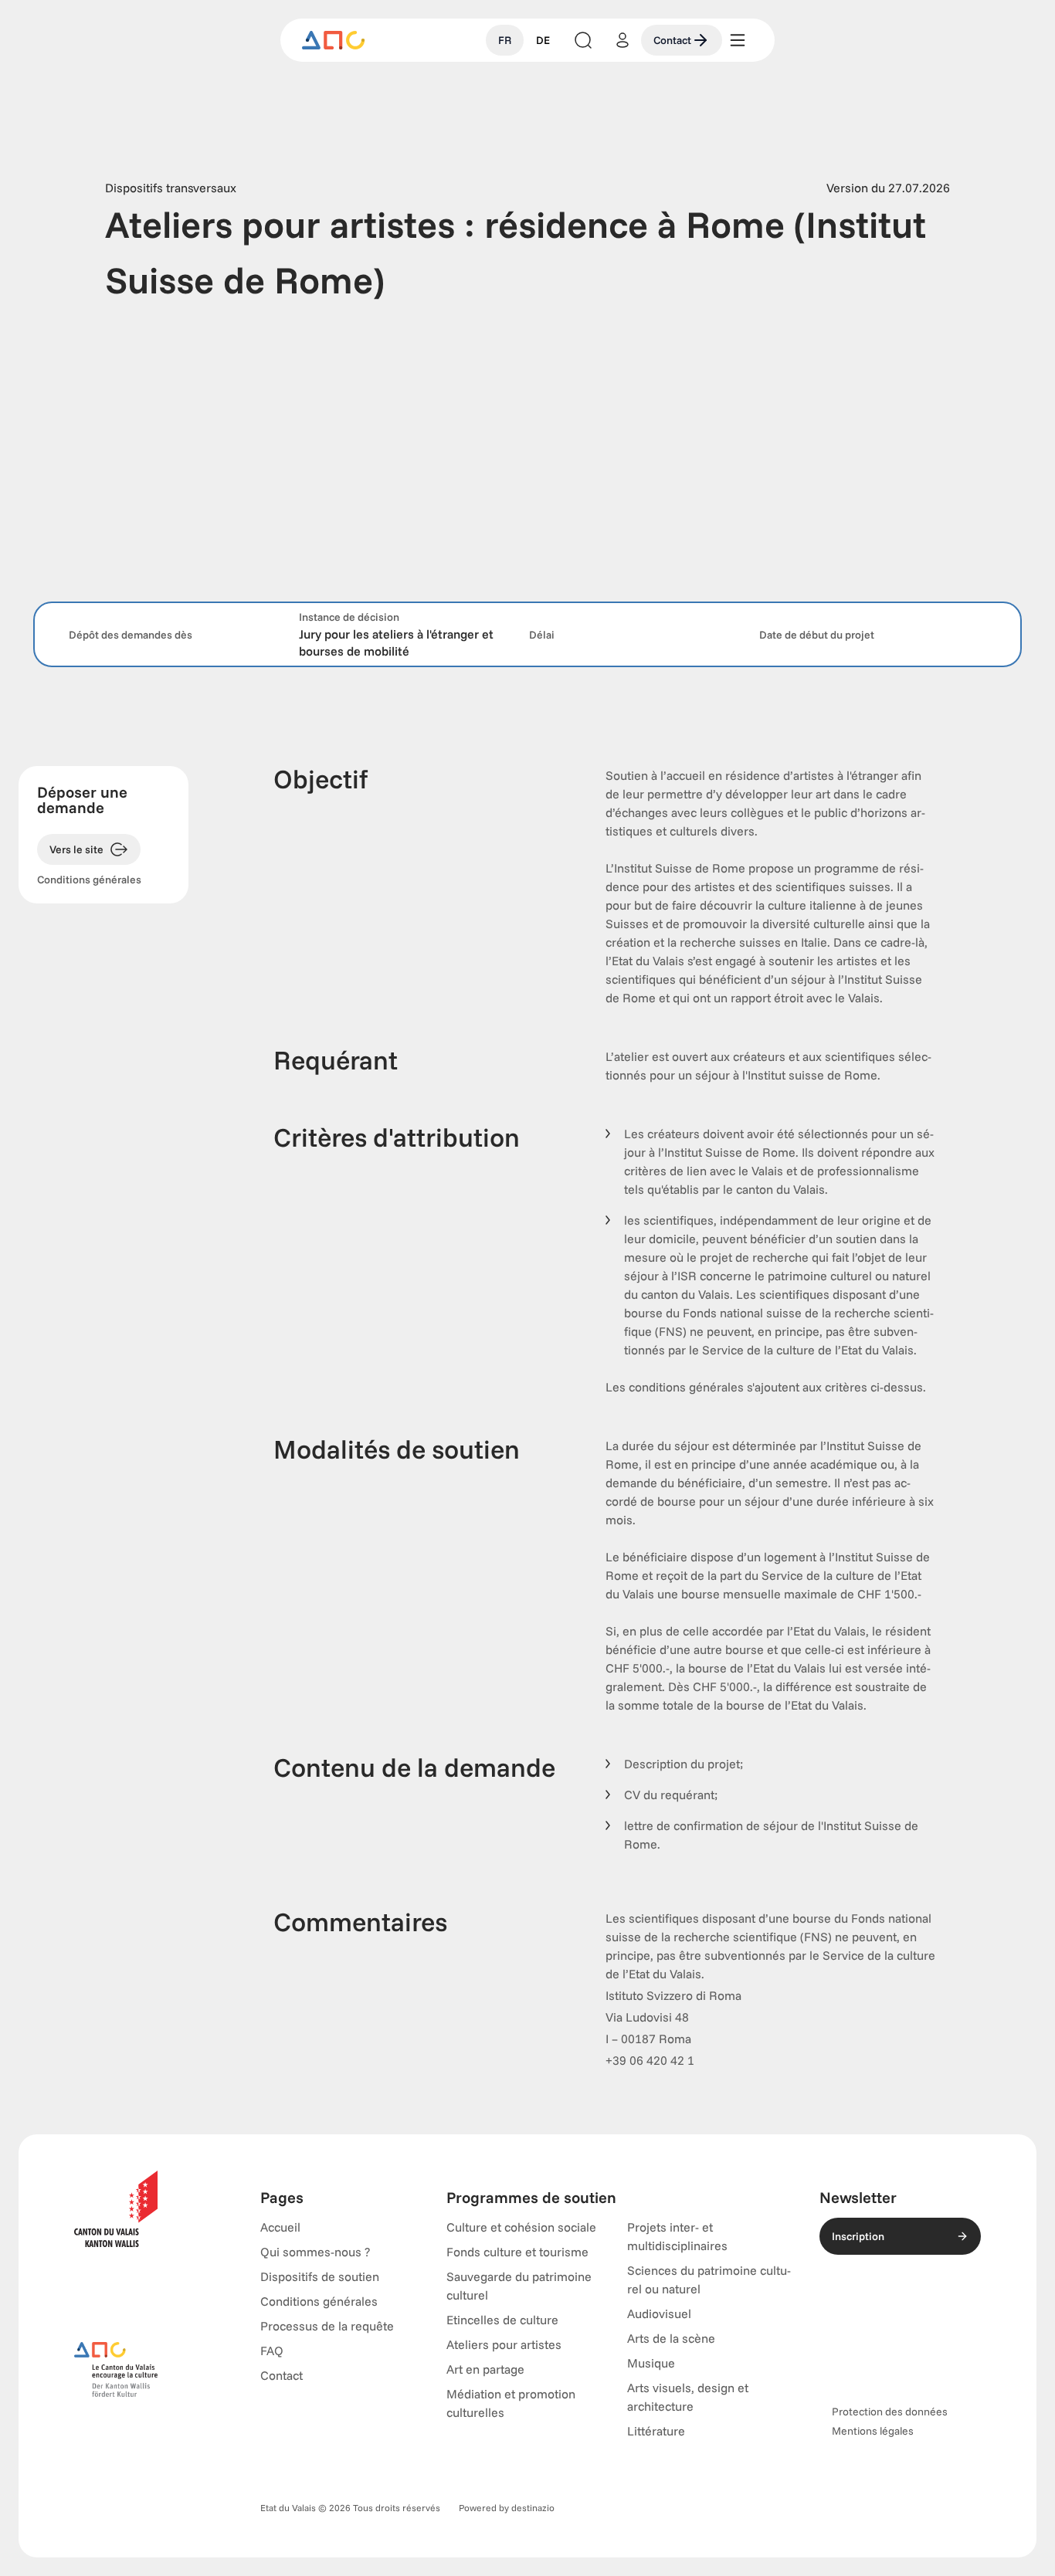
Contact (672, 40)
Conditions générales (89, 880)
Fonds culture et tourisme (517, 2252)
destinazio (533, 2508)
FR (505, 40)
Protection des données (890, 2412)
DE (543, 40)
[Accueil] (334, 40)
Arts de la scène (671, 2338)
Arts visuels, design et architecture (688, 2397)
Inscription (858, 2236)
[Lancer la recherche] (583, 40)
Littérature (656, 2431)
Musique (651, 2363)
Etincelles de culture (502, 2320)
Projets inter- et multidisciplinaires (677, 2236)
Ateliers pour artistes (504, 2344)
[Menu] (738, 40)
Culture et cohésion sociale (521, 2227)
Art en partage (485, 2369)
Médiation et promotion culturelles (511, 2403)
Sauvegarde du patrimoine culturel (519, 2286)
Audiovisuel (659, 2313)
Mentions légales (873, 2431)
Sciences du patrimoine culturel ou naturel (709, 2279)
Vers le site (76, 849)
